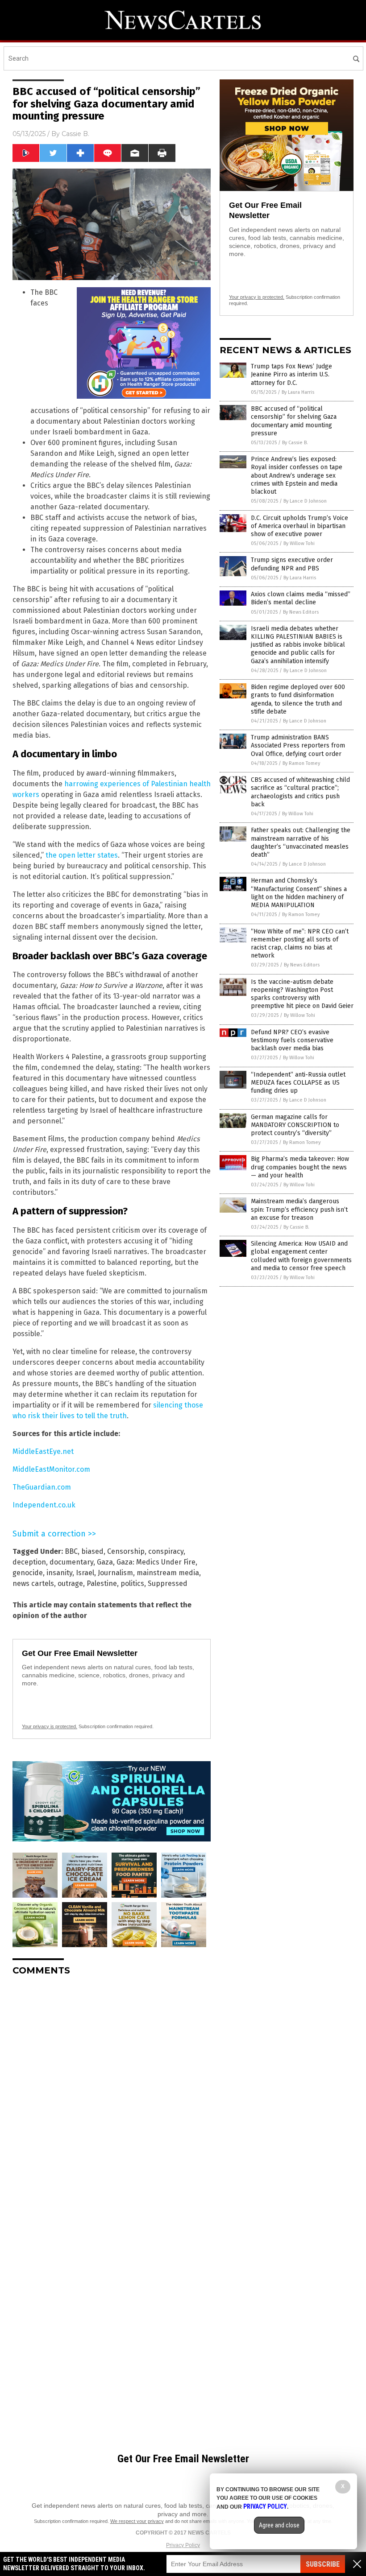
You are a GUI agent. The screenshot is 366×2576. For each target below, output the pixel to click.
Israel (85, 1573)
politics (132, 1583)
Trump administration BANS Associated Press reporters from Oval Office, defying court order (298, 745)
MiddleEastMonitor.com (51, 1469)
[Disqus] (112, 2094)
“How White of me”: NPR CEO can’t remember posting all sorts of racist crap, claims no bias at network (300, 944)
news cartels (33, 1583)
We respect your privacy (137, 2521)
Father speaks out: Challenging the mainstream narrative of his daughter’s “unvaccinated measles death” (301, 842)
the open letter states (82, 855)
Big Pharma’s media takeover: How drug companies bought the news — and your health (300, 1167)
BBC (71, 1551)
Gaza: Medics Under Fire (156, 1562)
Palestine (102, 1583)
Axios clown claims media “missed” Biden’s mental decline (301, 598)
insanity (59, 1573)
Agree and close (279, 2525)
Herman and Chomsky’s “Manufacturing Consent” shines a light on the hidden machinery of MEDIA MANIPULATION (299, 893)
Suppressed (168, 1583)
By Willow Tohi (299, 543)
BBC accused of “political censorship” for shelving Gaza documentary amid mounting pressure (294, 421)
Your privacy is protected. (50, 1726)
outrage (70, 1583)
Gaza (105, 1562)
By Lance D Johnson (305, 501)
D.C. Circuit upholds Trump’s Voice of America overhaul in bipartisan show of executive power (299, 526)
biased (92, 1551)
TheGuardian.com (42, 1487)
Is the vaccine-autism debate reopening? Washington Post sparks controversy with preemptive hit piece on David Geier (302, 994)
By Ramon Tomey (301, 763)
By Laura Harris (298, 392)
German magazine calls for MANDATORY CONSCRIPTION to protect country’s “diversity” (295, 1125)
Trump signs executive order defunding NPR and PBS (292, 564)
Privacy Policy (183, 2545)
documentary (71, 1562)
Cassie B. (75, 134)
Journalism (115, 1573)
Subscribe (323, 2564)
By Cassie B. (295, 443)
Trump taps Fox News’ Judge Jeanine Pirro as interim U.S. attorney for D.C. (291, 374)
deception (29, 1562)
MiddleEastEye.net (43, 1451)
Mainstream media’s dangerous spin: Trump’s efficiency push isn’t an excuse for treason (299, 1209)
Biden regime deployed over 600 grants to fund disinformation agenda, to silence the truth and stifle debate (298, 699)
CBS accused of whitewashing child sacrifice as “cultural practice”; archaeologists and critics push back (300, 792)
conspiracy (166, 1551)
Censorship (126, 1551)
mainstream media (168, 1573)
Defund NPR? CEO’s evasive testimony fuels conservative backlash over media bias (292, 1040)
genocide (28, 1573)
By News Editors (301, 612)
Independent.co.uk (44, 1505)
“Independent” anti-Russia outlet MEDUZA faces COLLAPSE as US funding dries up (298, 1083)
